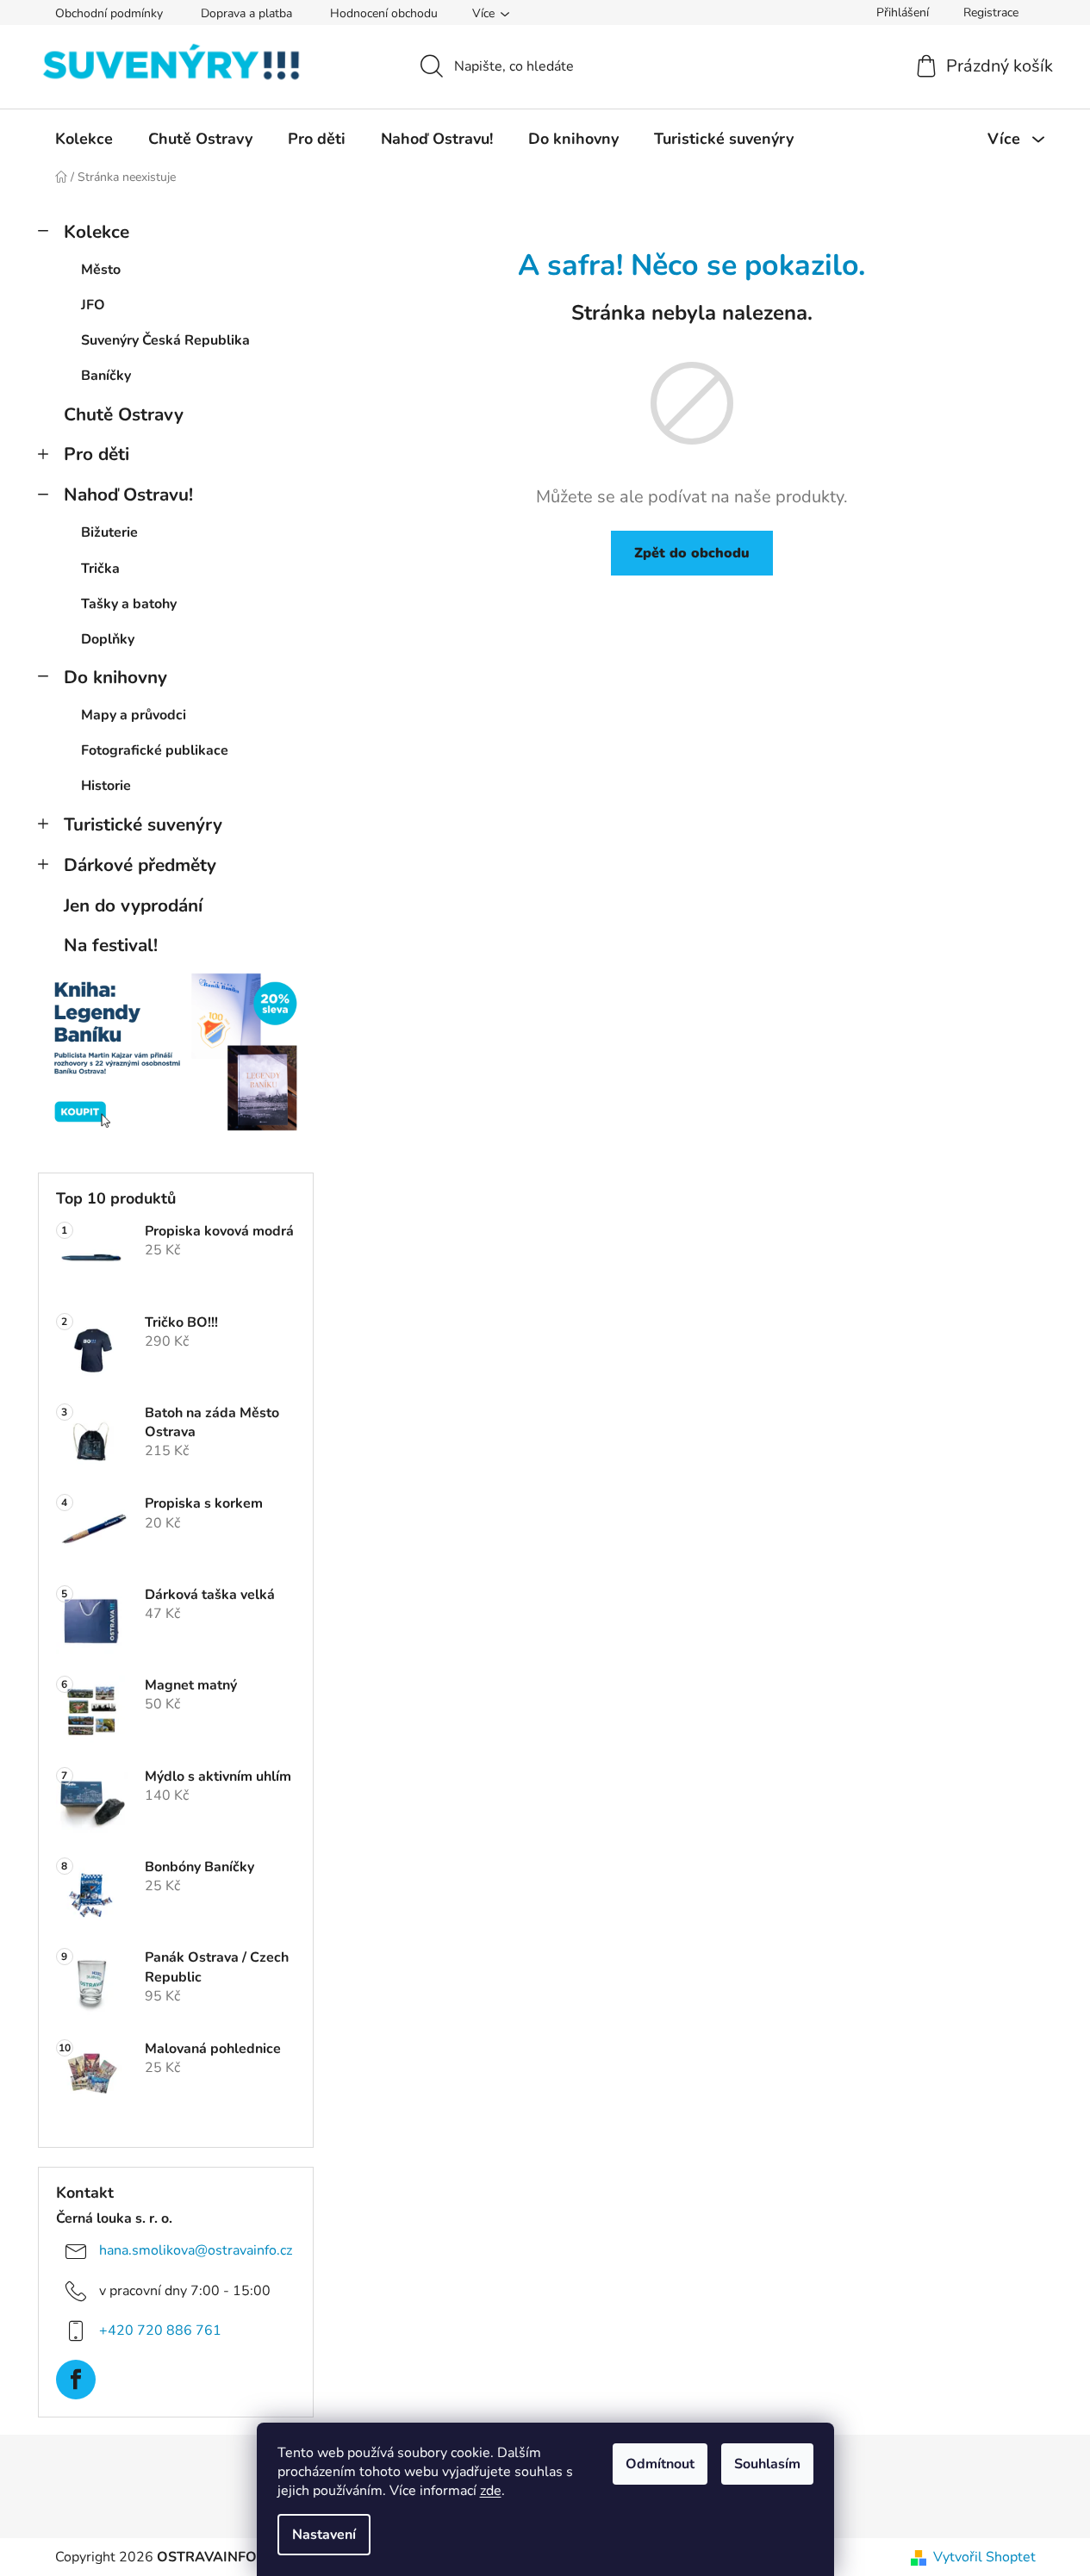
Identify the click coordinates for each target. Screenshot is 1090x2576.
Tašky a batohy (129, 604)
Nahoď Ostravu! (128, 495)
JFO (93, 305)
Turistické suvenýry (143, 824)
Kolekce (97, 232)
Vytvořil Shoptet (984, 2557)
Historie (106, 786)
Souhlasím (767, 2464)
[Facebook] (76, 2380)
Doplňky (108, 639)
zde (491, 2491)
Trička (100, 569)
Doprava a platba (246, 13)
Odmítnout (660, 2464)
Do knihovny (115, 677)
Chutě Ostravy (124, 414)
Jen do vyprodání (133, 905)
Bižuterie (109, 532)
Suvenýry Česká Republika (165, 340)
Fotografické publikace (155, 750)
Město (101, 270)
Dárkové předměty (140, 865)
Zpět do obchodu (692, 553)
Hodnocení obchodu (384, 13)
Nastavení (324, 2535)
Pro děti (97, 454)
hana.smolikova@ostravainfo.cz (196, 2250)
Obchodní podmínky (109, 13)
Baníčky (106, 376)
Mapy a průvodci (134, 715)
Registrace (991, 12)
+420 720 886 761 (160, 2330)
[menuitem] (84, 139)
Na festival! (111, 945)
